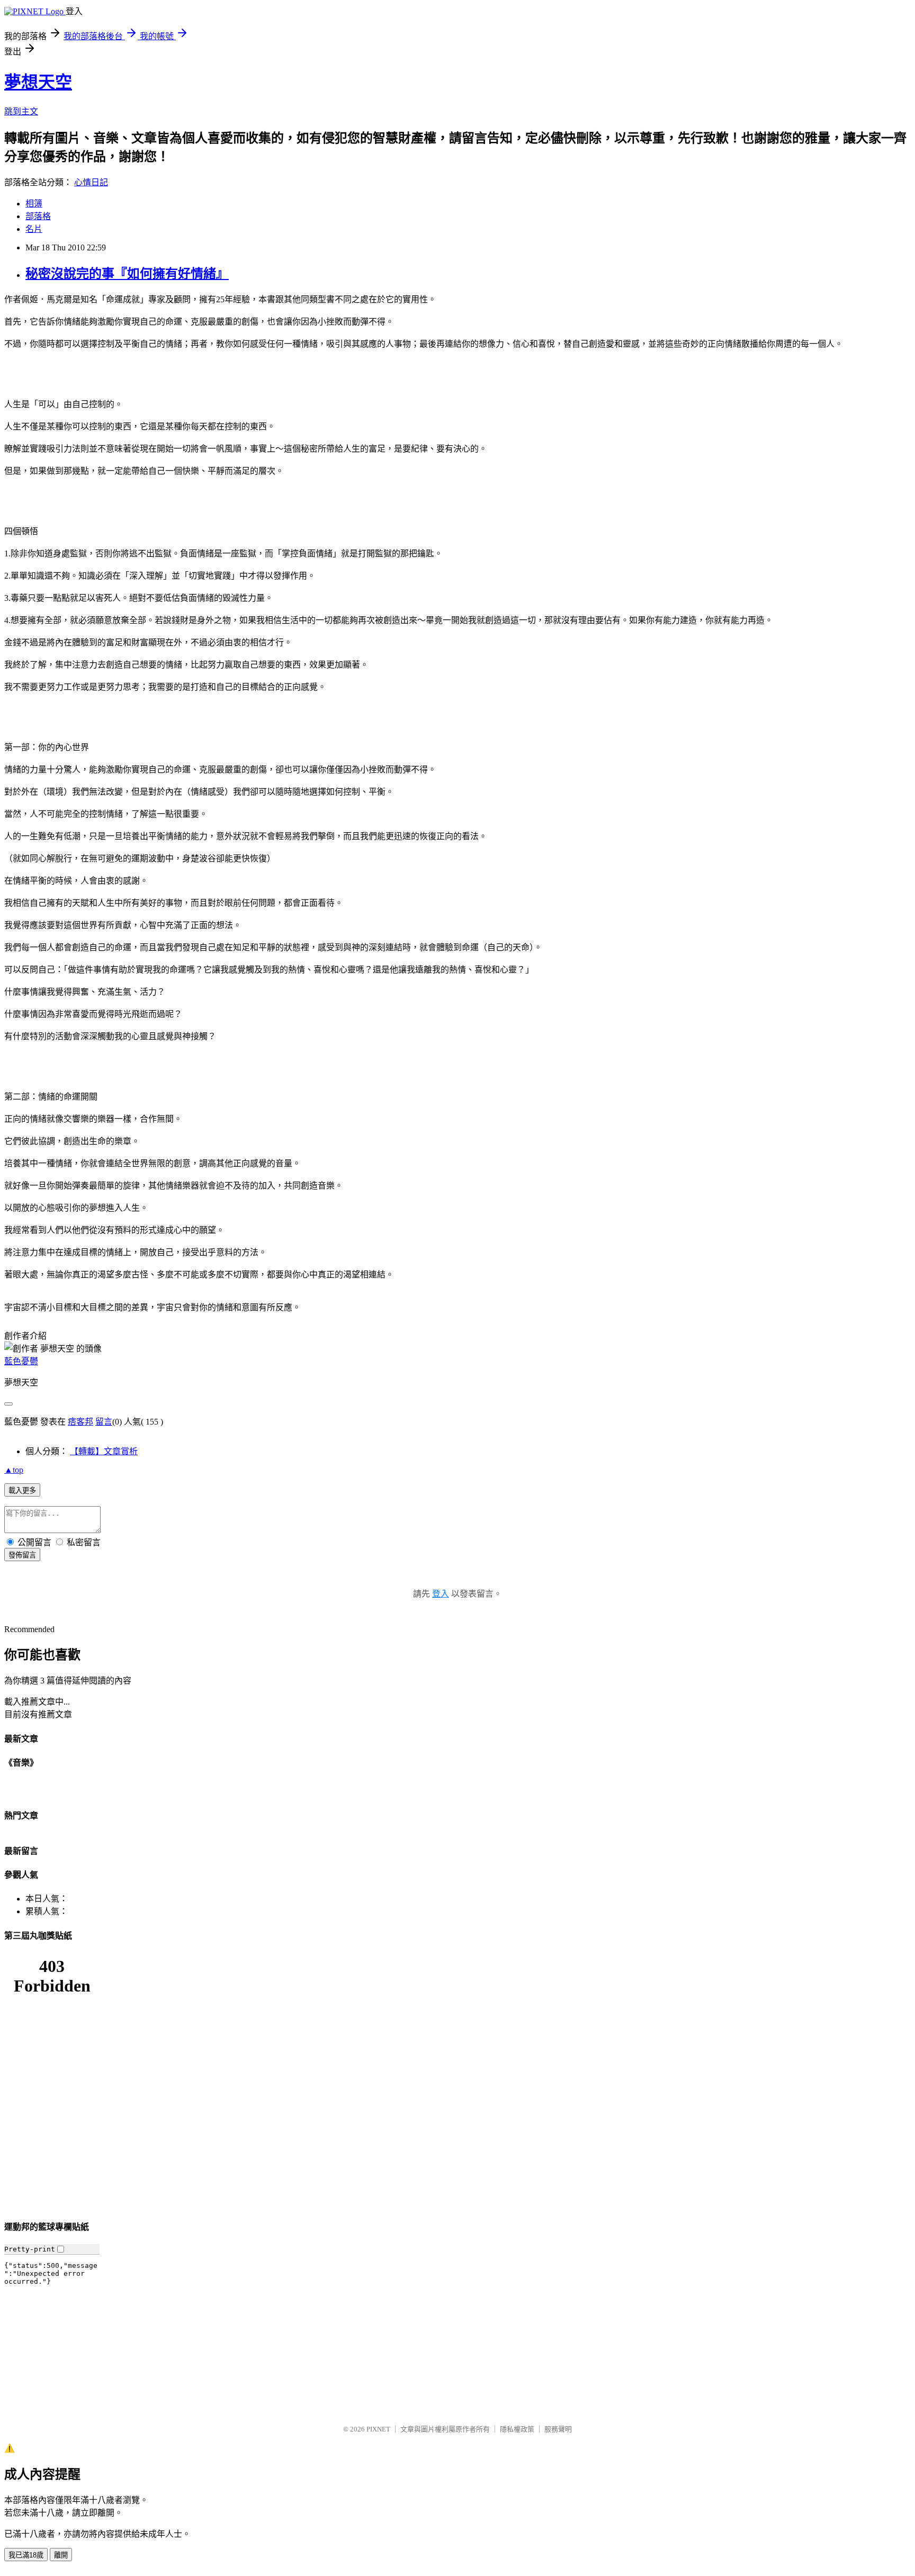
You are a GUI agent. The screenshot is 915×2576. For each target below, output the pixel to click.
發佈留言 (22, 1555)
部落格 (38, 216)
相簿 (34, 204)
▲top (14, 1470)
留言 (104, 1422)
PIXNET (378, 2429)
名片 (34, 229)
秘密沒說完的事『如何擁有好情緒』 (127, 274)
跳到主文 (21, 111)
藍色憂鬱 (21, 1361)
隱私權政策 (517, 2429)
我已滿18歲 (26, 2555)
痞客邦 (80, 1422)
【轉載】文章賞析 (104, 1451)
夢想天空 (38, 82)
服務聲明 (558, 2429)
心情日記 (91, 182)
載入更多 (22, 1490)
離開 (61, 2555)
